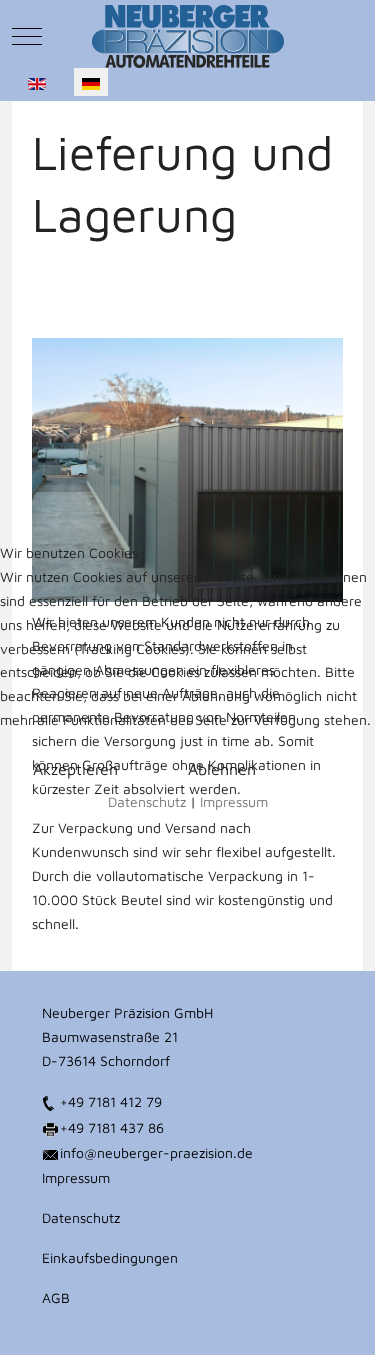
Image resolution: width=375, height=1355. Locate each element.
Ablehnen (222, 769)
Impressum (234, 801)
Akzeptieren (75, 769)
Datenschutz (147, 801)
